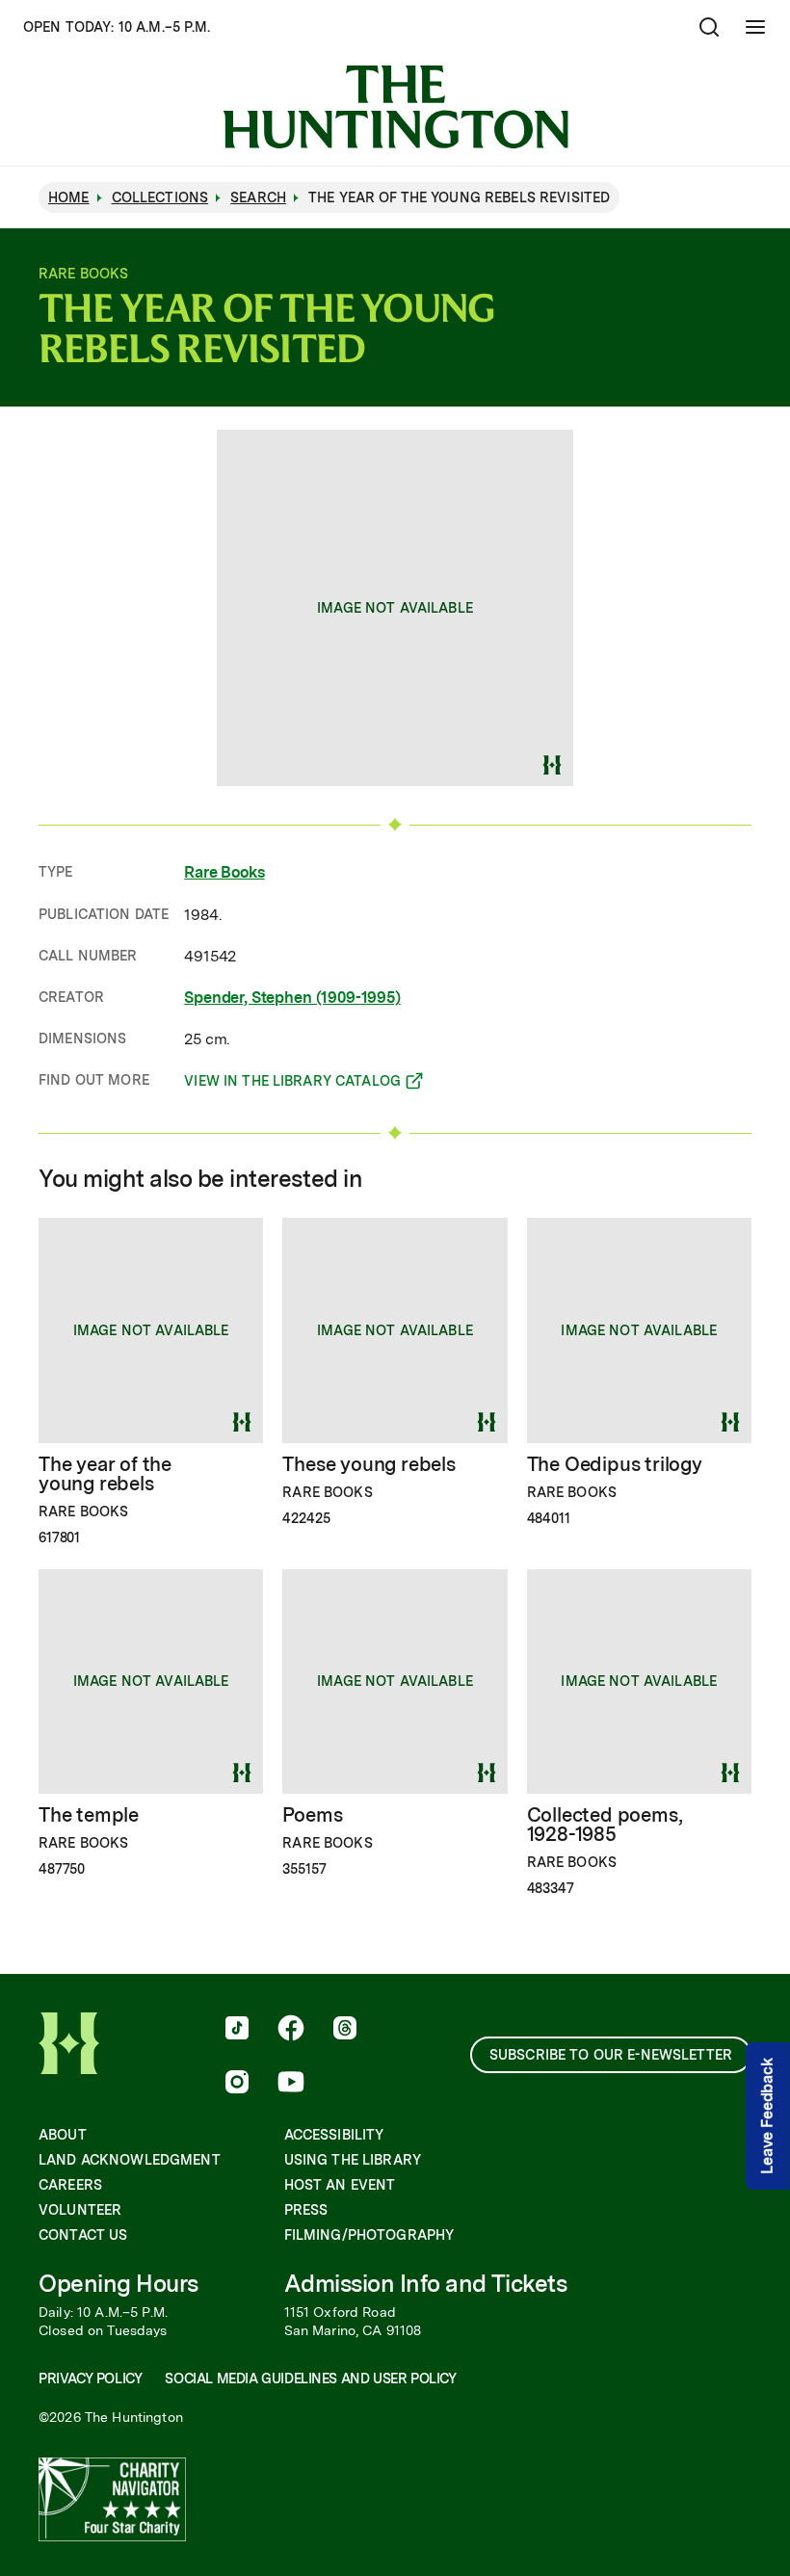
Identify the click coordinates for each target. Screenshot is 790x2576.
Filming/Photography (369, 2235)
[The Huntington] (395, 107)
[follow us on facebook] (291, 2030)
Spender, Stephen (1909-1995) (292, 998)
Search (258, 197)
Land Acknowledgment (130, 2160)
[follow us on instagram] (237, 2084)
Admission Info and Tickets (426, 2284)
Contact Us (83, 2235)
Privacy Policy (90, 2379)
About (63, 2135)
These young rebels (369, 1464)
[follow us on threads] (345, 2030)
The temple (89, 1815)
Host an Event (340, 2185)
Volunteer (80, 2210)
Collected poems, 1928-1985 (605, 1825)
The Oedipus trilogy (615, 1464)
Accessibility (334, 2135)
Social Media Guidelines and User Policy (310, 2379)
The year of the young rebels (105, 1474)
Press (306, 2210)
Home (69, 197)
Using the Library (353, 2160)
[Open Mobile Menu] (755, 27)
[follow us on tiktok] (237, 2030)
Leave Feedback (767, 2116)
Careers (70, 2185)
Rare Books (224, 872)
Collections (160, 197)
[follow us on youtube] (291, 2084)
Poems (312, 1815)
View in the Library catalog (292, 1084)
